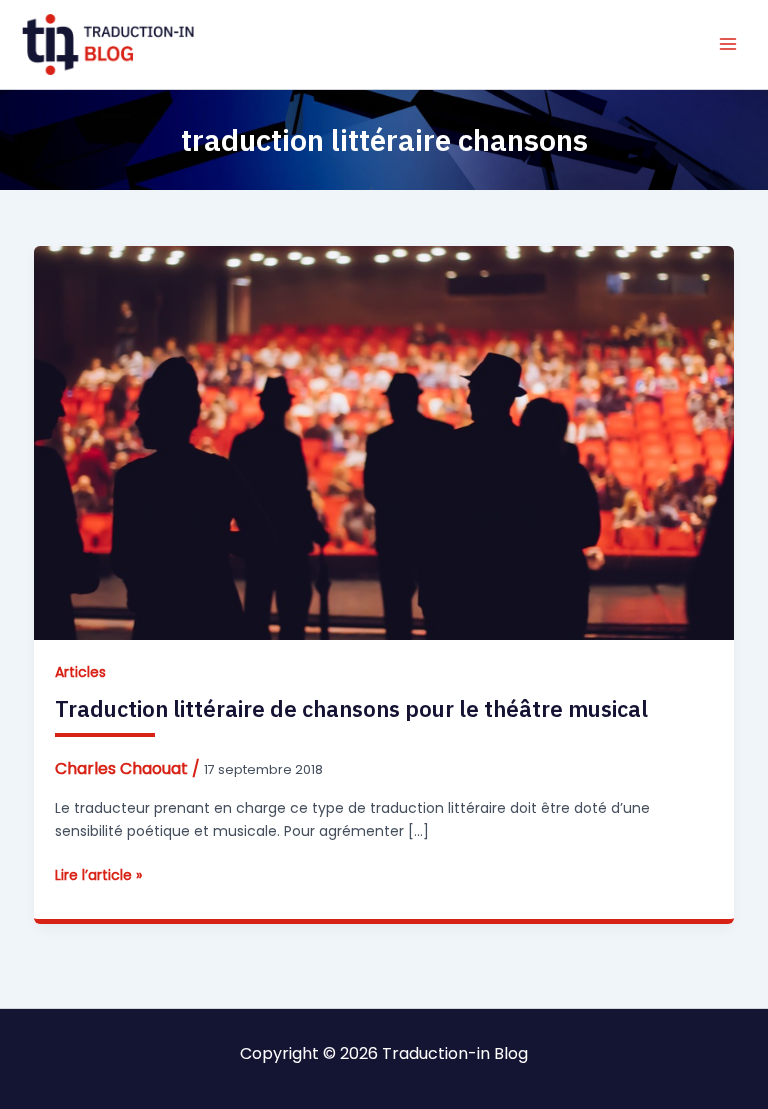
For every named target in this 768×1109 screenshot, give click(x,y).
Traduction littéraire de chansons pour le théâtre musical (351, 708)
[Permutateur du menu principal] (727, 44)
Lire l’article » (98, 875)
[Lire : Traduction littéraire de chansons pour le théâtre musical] (384, 442)
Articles (80, 672)
